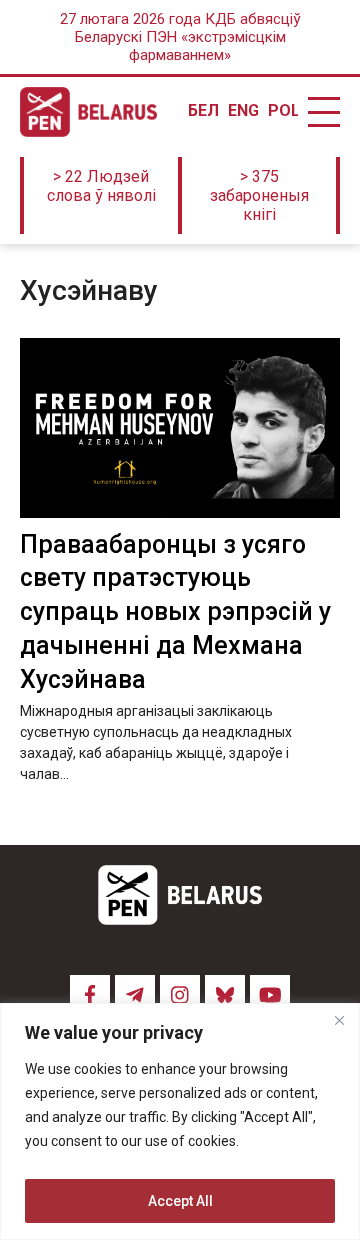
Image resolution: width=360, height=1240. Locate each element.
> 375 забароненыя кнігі (259, 195)
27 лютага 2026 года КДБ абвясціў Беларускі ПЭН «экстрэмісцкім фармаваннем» (180, 37)
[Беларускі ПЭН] (88, 112)
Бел (203, 111)
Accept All (180, 1201)
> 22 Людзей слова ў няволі (101, 186)
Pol (283, 111)
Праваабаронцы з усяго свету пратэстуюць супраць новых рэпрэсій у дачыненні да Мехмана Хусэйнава (175, 612)
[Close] (339, 1020)
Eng (243, 111)
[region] (180, 1121)
